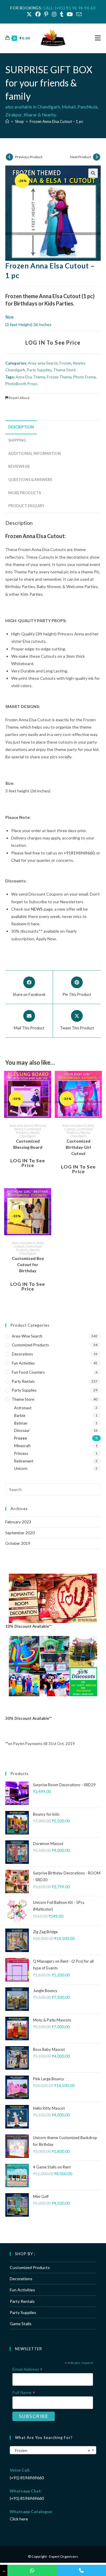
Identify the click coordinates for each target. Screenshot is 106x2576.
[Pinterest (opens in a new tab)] (46, 14)
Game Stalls (21, 2324)
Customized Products (29, 1131)
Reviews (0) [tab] (19, 466)
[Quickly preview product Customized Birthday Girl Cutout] (99, 1081)
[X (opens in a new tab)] (29, 14)
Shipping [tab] (17, 440)
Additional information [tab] (35, 454)
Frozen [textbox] (51, 2450)
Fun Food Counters (28, 1372)
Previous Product (29, 157)
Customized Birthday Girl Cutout (78, 1147)
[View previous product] (9, 157)
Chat (16, 860)
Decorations (22, 1354)
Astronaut (23, 1408)
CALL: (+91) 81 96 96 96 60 (69, 8)
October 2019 (18, 1543)
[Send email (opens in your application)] (78, 14)
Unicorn (21, 1468)
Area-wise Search (43, 363)
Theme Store (64, 370)
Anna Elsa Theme (30, 377)
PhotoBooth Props (21, 384)
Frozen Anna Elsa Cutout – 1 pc (56, 121)
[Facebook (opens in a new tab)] (38, 14)
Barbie (20, 1415)
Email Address (27, 2369)
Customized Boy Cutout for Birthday (28, 1264)
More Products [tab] (25, 493)
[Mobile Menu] (98, 38)
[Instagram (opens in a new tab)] (54, 14)
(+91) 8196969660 (27, 2478)
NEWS (37, 909)
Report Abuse (19, 398)
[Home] (7, 121)
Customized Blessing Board (28, 1144)
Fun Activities (23, 1363)
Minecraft (22, 1446)
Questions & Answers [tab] (30, 480)
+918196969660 (79, 853)
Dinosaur (22, 1430)
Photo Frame (85, 377)
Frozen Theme (59, 377)
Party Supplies (39, 370)
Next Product (81, 157)
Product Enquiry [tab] (26, 506)
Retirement (24, 1461)
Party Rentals (23, 1381)
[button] (93, 173)
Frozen (65, 363)
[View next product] (97, 157)
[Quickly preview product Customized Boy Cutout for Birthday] (48, 1198)
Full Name (24, 2393)
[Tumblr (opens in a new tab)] (62, 14)
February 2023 (18, 1522)
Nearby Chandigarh (30, 1134)
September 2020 (20, 1533)
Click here (19, 2519)
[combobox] (53, 2450)
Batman (21, 1423)
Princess (21, 1453)
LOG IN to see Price (53, 343)
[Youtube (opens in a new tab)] (70, 14)
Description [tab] (21, 427)
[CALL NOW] (81, 2570)
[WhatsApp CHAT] (32, 2570)
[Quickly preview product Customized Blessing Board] (48, 1081)
